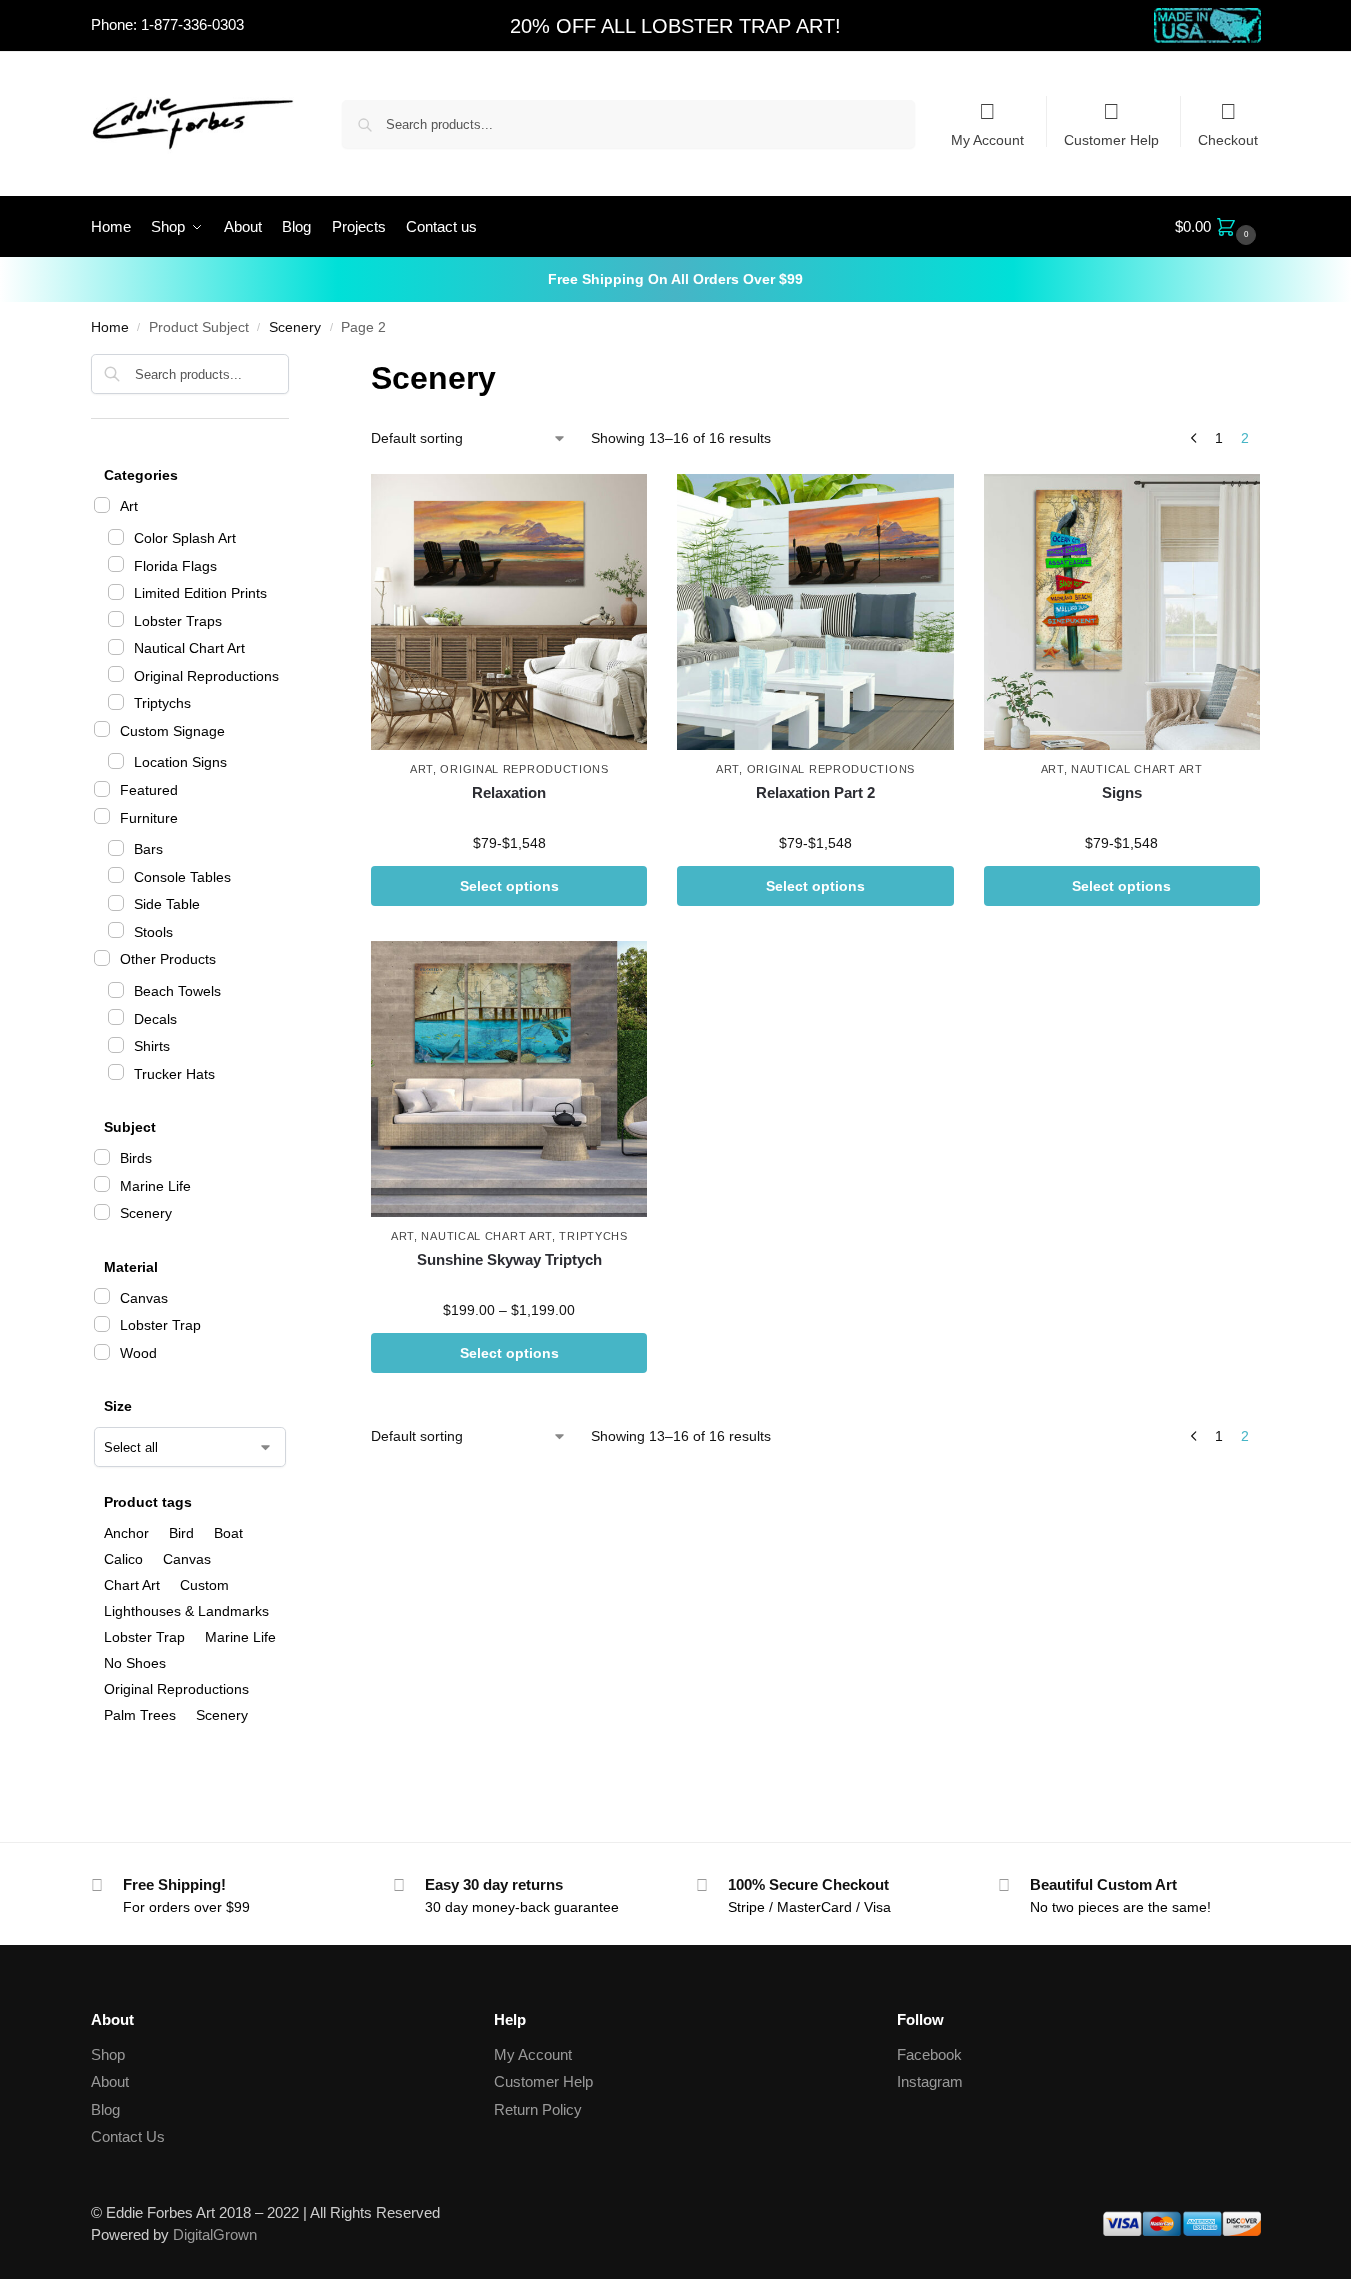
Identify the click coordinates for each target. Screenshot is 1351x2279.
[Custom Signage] (102, 729)
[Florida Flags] (116, 564)
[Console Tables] (116, 875)
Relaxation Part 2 (815, 792)
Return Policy (538, 2109)
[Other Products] (102, 958)
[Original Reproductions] (116, 674)
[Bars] (116, 848)
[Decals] (116, 1017)
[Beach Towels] (116, 990)
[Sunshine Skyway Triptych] (509, 1079)
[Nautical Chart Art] (116, 647)
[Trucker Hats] (116, 1072)
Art (421, 769)
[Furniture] (102, 816)
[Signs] (1122, 612)
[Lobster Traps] (116, 619)
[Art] (102, 505)
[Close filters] (295, 366)
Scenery (295, 327)
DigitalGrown (215, 2234)
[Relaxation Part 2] (815, 612)
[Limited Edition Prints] (116, 592)
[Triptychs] (116, 702)
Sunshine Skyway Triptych (509, 1259)
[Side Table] (116, 903)
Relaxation (509, 792)
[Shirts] (116, 1045)
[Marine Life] (102, 1184)
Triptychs (593, 1236)
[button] (1218, 227)
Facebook (929, 2054)
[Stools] (116, 930)
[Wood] (102, 1352)
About (110, 2081)
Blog (105, 2109)
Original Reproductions (524, 769)
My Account (987, 139)
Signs (1122, 792)
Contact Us (128, 2136)
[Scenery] (102, 1212)
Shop (108, 2054)
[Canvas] (102, 1296)
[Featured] (102, 789)
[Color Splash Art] (116, 537)
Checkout (1228, 139)
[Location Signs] (116, 761)
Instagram (930, 2081)
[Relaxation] (509, 612)
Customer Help (1111, 139)
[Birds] (102, 1157)
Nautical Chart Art (1137, 769)
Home (110, 327)
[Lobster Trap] (102, 1324)
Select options (509, 886)
